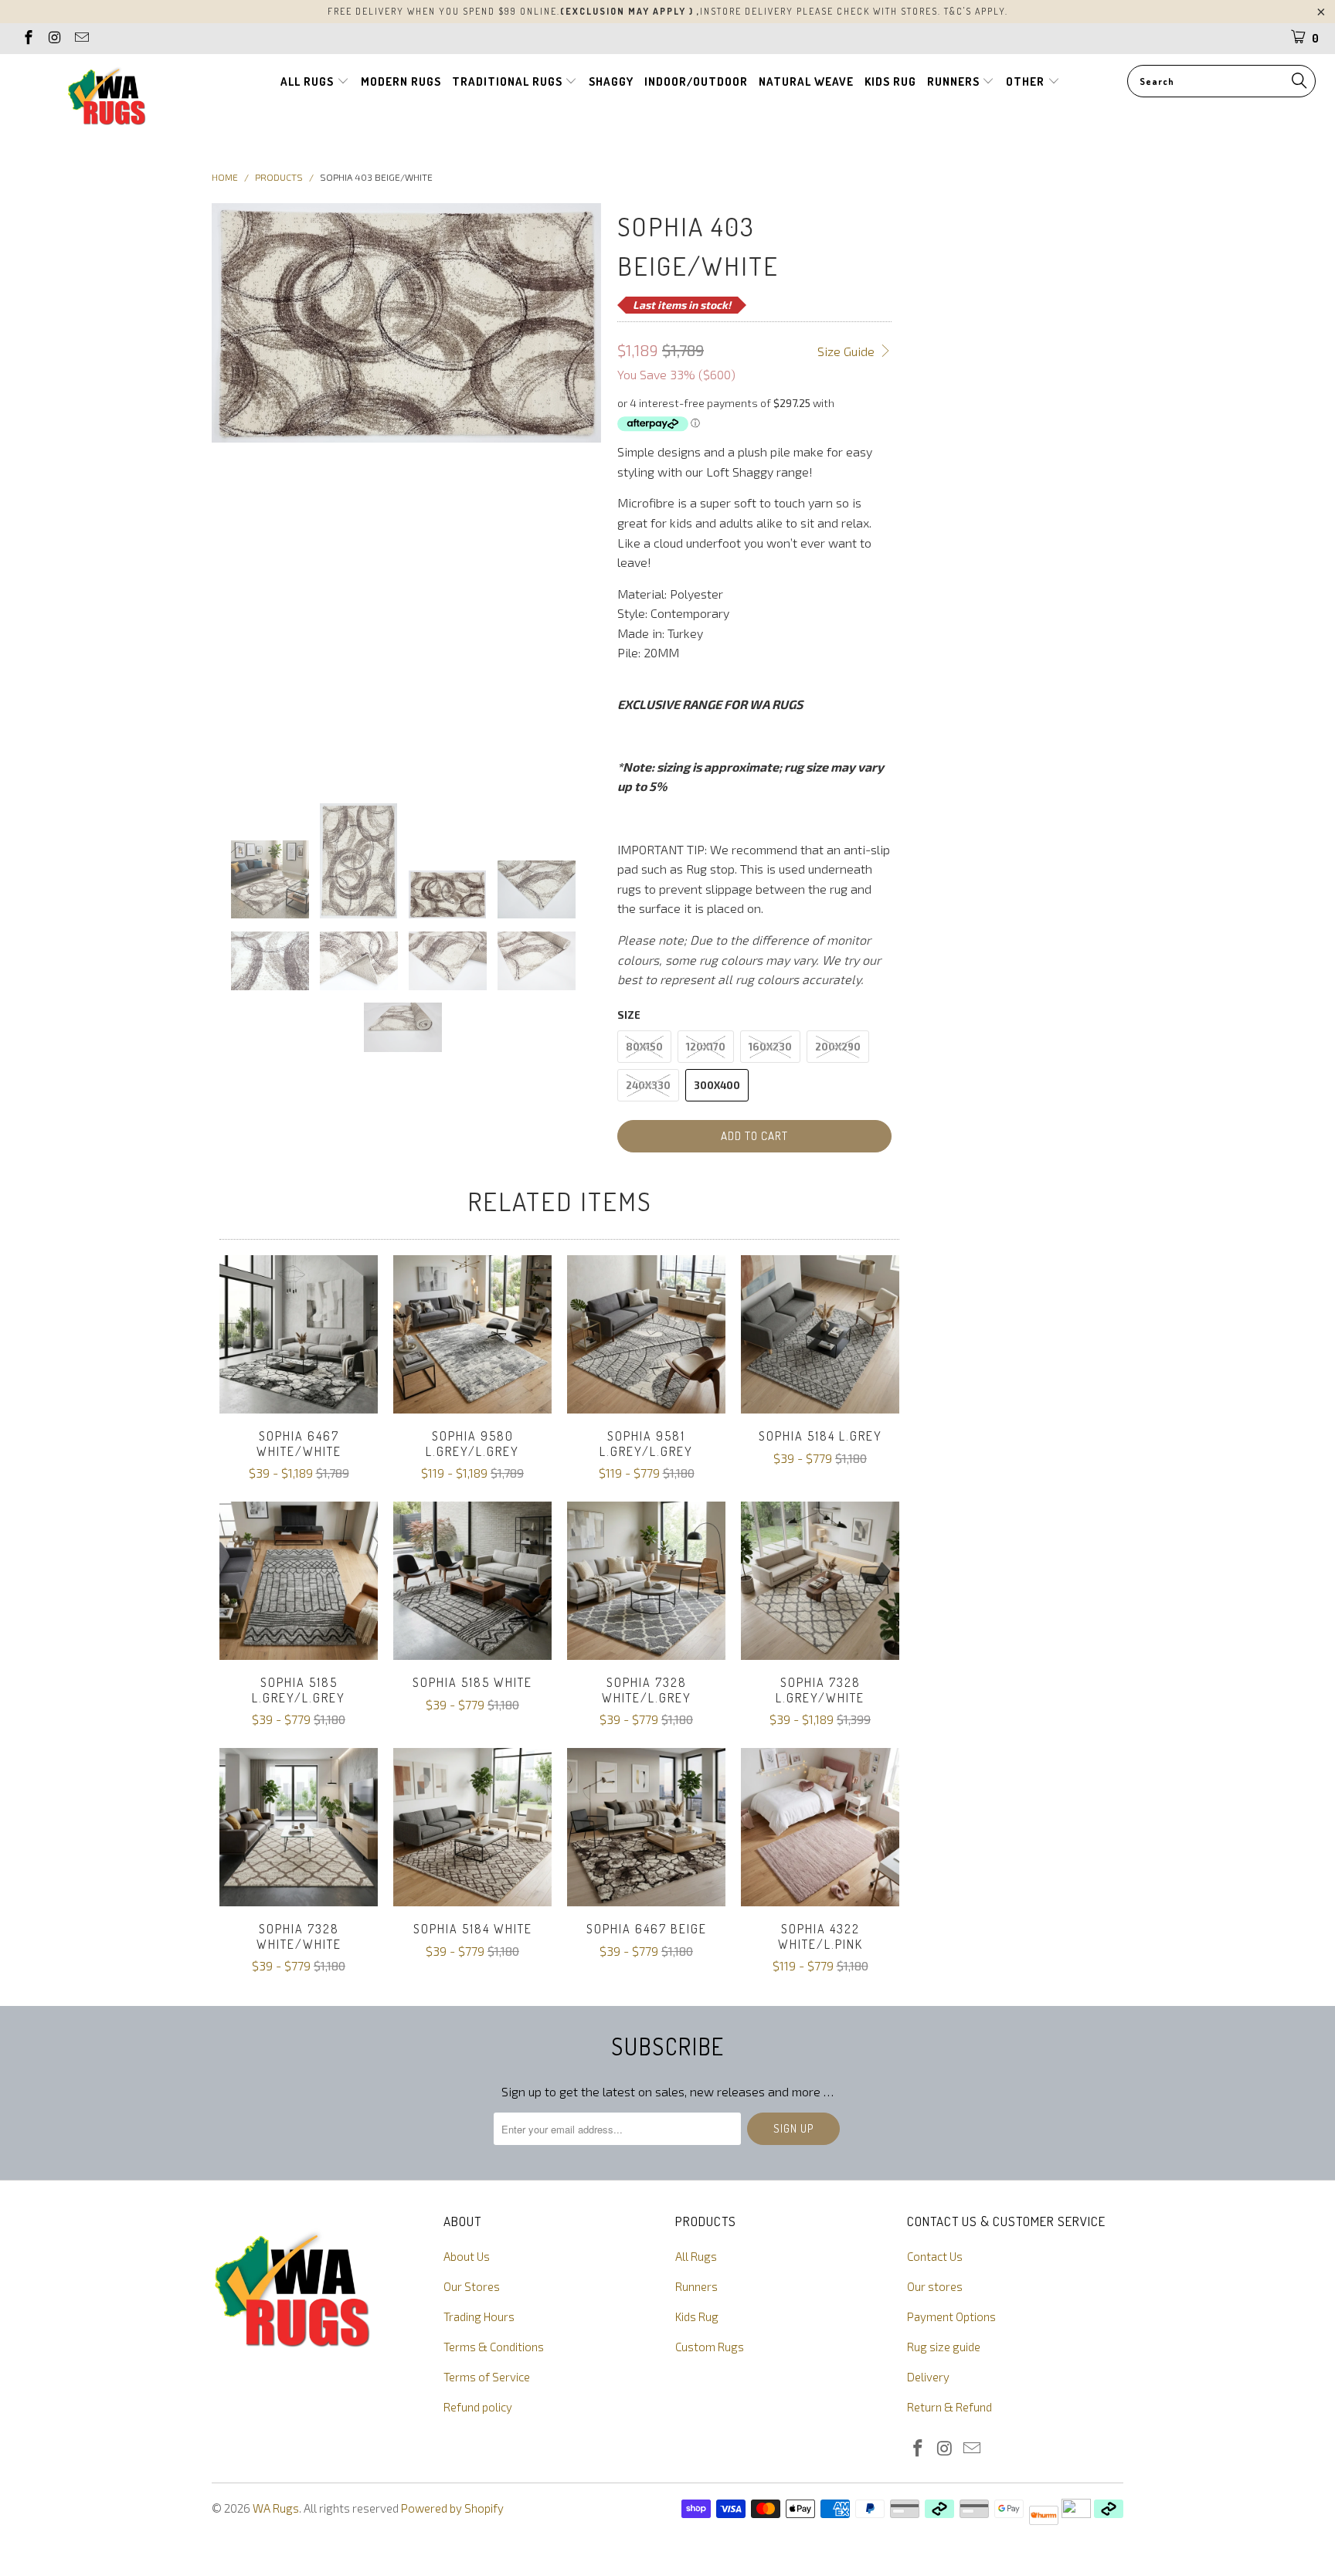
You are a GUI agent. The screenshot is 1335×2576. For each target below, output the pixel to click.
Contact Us (935, 2256)
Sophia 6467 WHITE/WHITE (299, 1334)
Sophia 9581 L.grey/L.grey (646, 1334)
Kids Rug (697, 2316)
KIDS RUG (890, 81)
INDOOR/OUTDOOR (696, 81)
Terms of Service (487, 2377)
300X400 (717, 1085)
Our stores (935, 2286)
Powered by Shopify (452, 2508)
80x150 (644, 1047)
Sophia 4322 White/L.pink (820, 1827)
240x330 (648, 1085)
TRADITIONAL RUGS (509, 81)
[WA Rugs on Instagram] (54, 39)
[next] (581, 491)
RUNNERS (955, 81)
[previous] (233, 491)
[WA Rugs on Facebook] (27, 39)
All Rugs (696, 2256)
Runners (696, 2286)
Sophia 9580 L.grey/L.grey (472, 1334)
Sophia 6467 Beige (646, 1827)
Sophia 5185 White (472, 1581)
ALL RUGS (309, 81)
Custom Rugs (710, 2347)
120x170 (706, 1047)
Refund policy (478, 2407)
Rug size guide (944, 2347)
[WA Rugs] (107, 99)
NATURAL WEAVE (806, 81)
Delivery (928, 2377)
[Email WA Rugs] (81, 39)
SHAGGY (611, 81)
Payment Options (951, 2316)
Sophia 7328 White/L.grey (646, 1581)
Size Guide (848, 351)
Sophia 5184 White (472, 1827)
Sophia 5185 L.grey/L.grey (299, 1581)
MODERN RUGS (401, 81)
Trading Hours (479, 2316)
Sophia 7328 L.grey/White (820, 1581)
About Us (467, 2256)
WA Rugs (276, 2508)
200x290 (838, 1047)
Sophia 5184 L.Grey (820, 1334)
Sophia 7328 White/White (299, 1827)
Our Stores (472, 2286)
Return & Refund (949, 2407)
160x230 (770, 1047)
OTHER (1027, 81)
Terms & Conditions (494, 2347)
